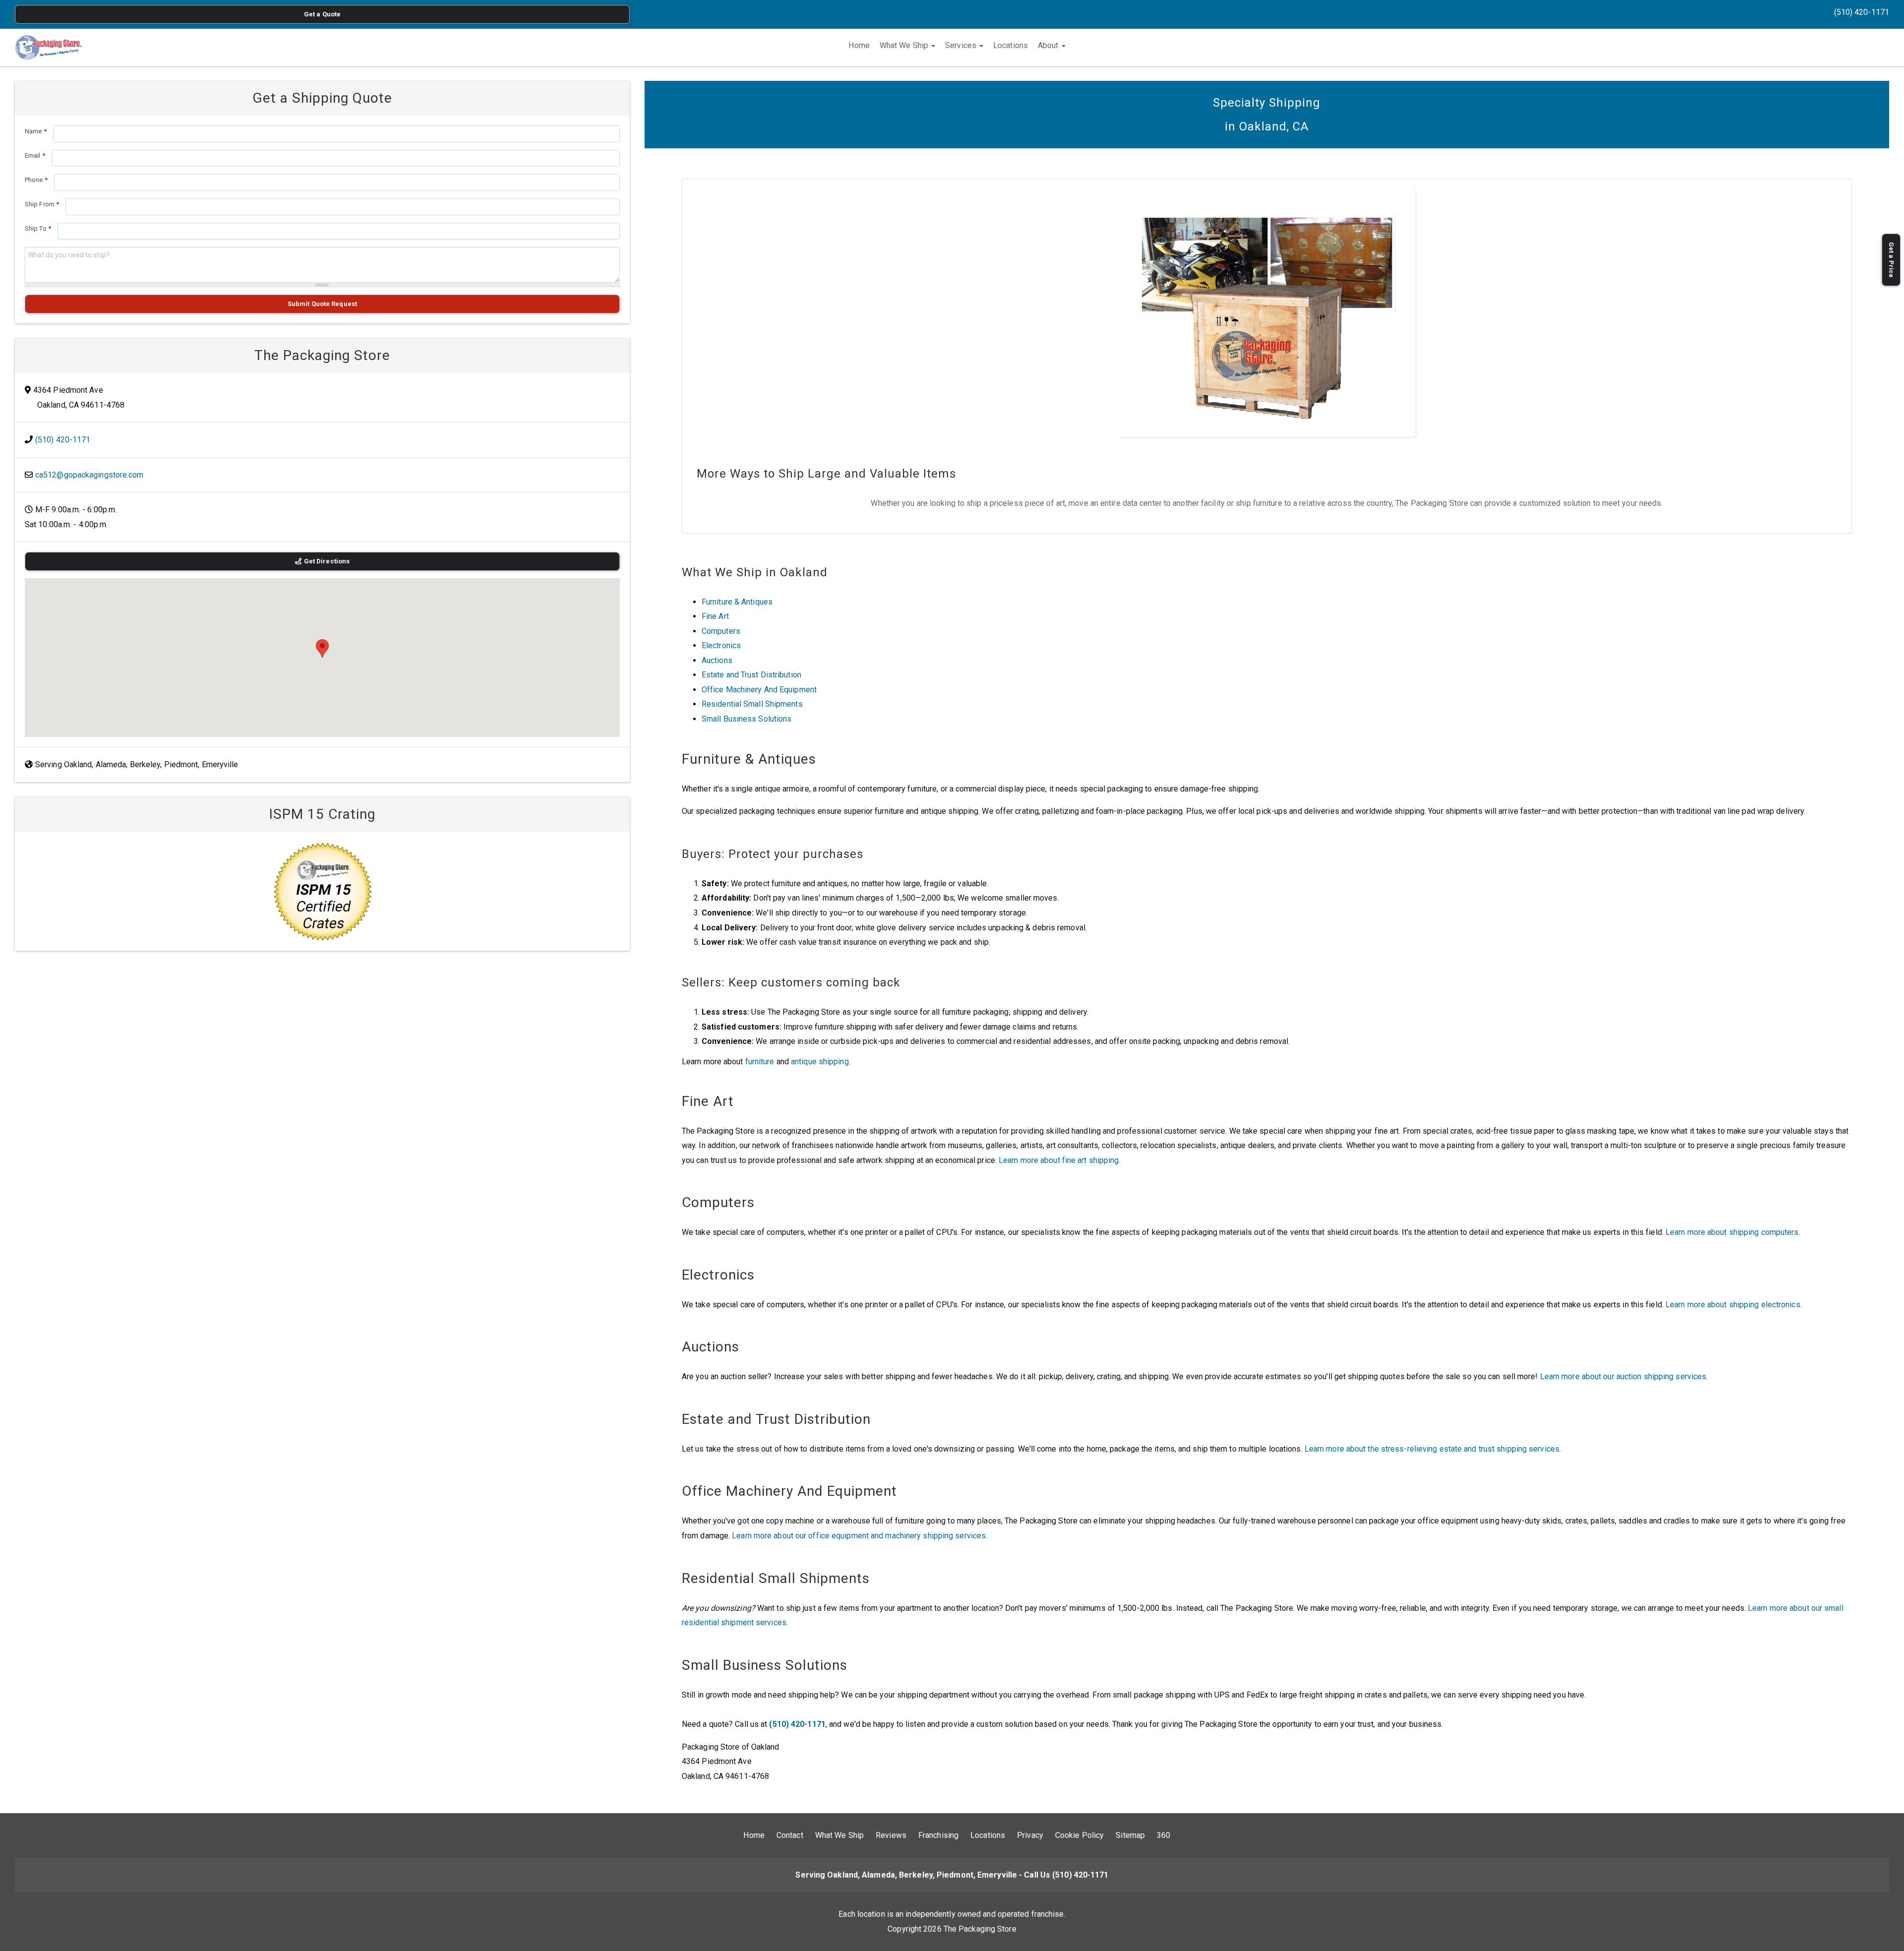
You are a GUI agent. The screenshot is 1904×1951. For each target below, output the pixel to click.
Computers (721, 631)
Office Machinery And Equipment (759, 690)
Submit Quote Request (322, 304)
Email (35, 155)
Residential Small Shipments (752, 704)
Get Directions (327, 561)
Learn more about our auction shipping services (1623, 1376)
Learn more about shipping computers (1732, 1232)
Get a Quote (322, 14)
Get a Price (1891, 260)
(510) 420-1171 (1862, 12)
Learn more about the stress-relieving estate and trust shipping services (1432, 1449)
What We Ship (905, 45)
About (1049, 45)
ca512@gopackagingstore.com (89, 475)
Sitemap (1130, 1835)
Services (962, 45)
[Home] (48, 48)
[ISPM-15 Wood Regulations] (322, 891)
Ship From (42, 204)
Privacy (1030, 1835)
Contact (790, 1835)
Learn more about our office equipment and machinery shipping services (859, 1536)
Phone (36, 180)
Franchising (938, 1835)
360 (1163, 1835)
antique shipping (820, 1062)
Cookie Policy (1079, 1835)
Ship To (38, 228)
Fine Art (715, 616)
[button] (322, 648)
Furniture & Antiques (737, 602)
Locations (1011, 45)
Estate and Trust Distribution (751, 675)
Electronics (721, 645)
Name (36, 131)
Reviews (891, 1835)
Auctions (717, 660)
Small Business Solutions (746, 719)
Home (859, 45)
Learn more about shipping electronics (1733, 1305)
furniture (760, 1062)
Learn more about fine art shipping (1059, 1160)
